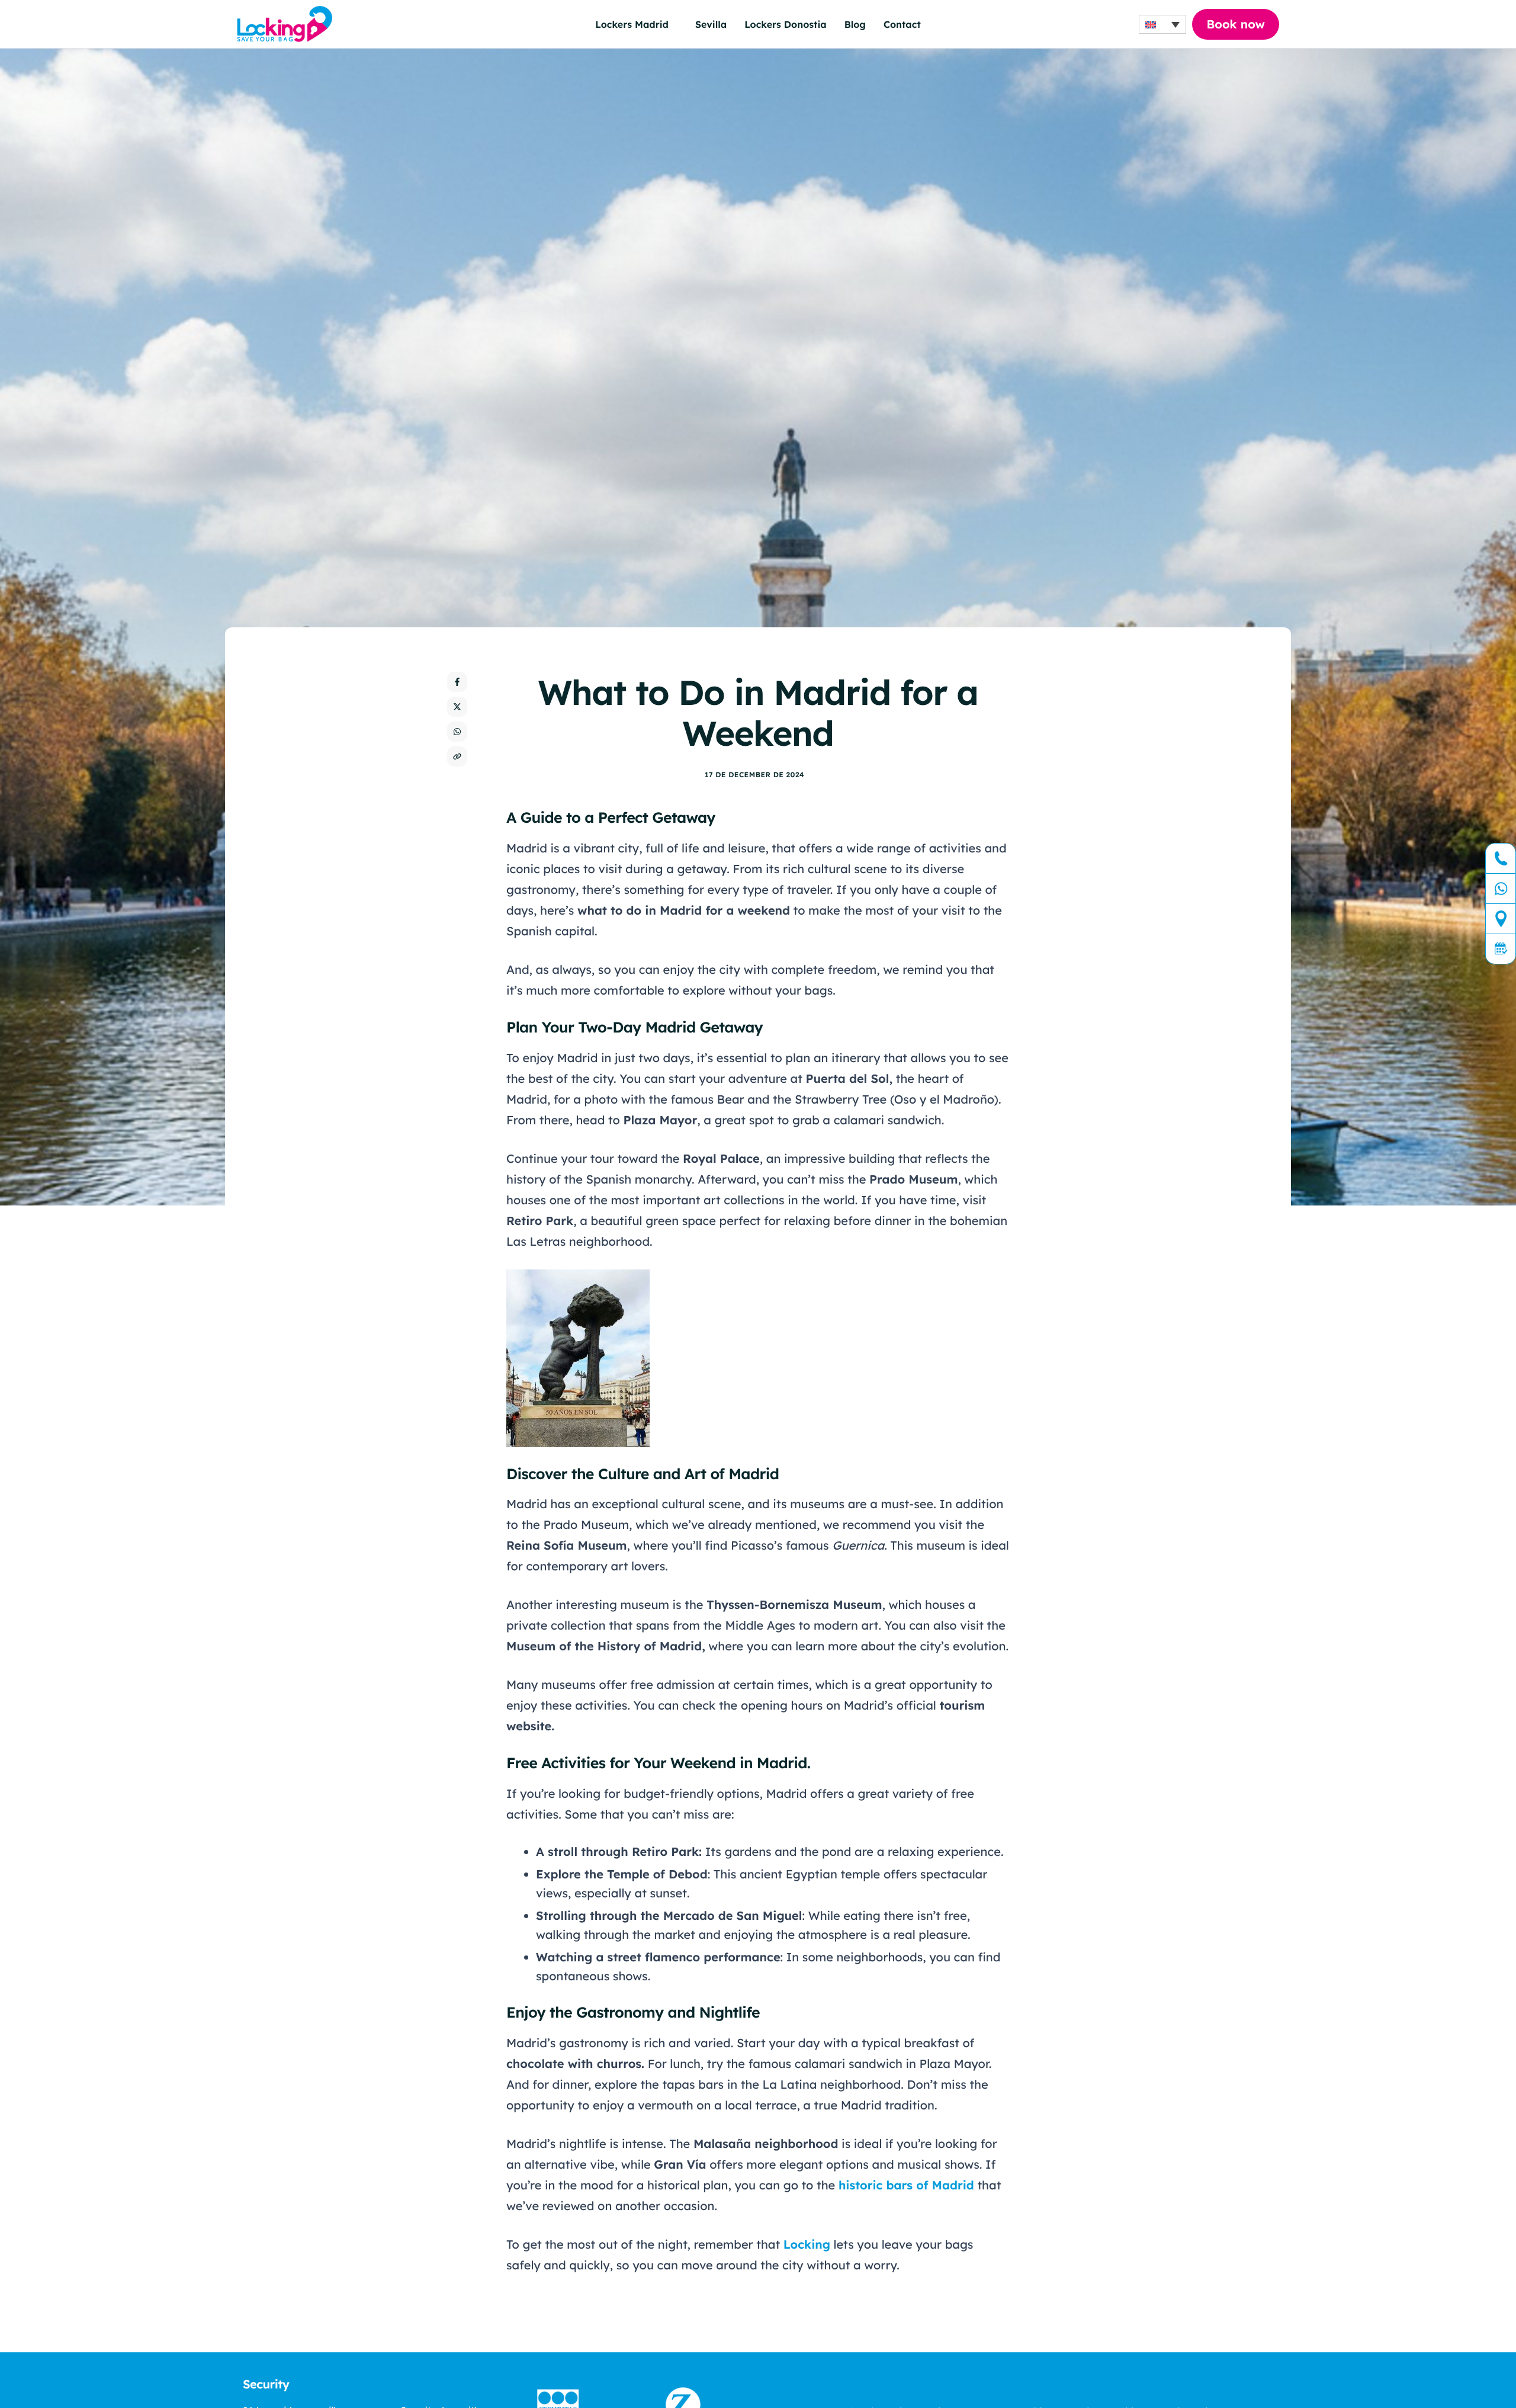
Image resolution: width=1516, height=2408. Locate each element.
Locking (807, 2244)
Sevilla (711, 24)
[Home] (285, 23)
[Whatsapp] (1501, 889)
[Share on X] (457, 707)
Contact (902, 24)
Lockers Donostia (786, 24)
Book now (1236, 24)
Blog (855, 24)
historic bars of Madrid (906, 2185)
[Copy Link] (457, 756)
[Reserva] (1501, 949)
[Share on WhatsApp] (457, 732)
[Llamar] (1501, 859)
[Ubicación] (1501, 919)
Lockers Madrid (632, 24)
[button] (1162, 24)
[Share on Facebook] (457, 682)
